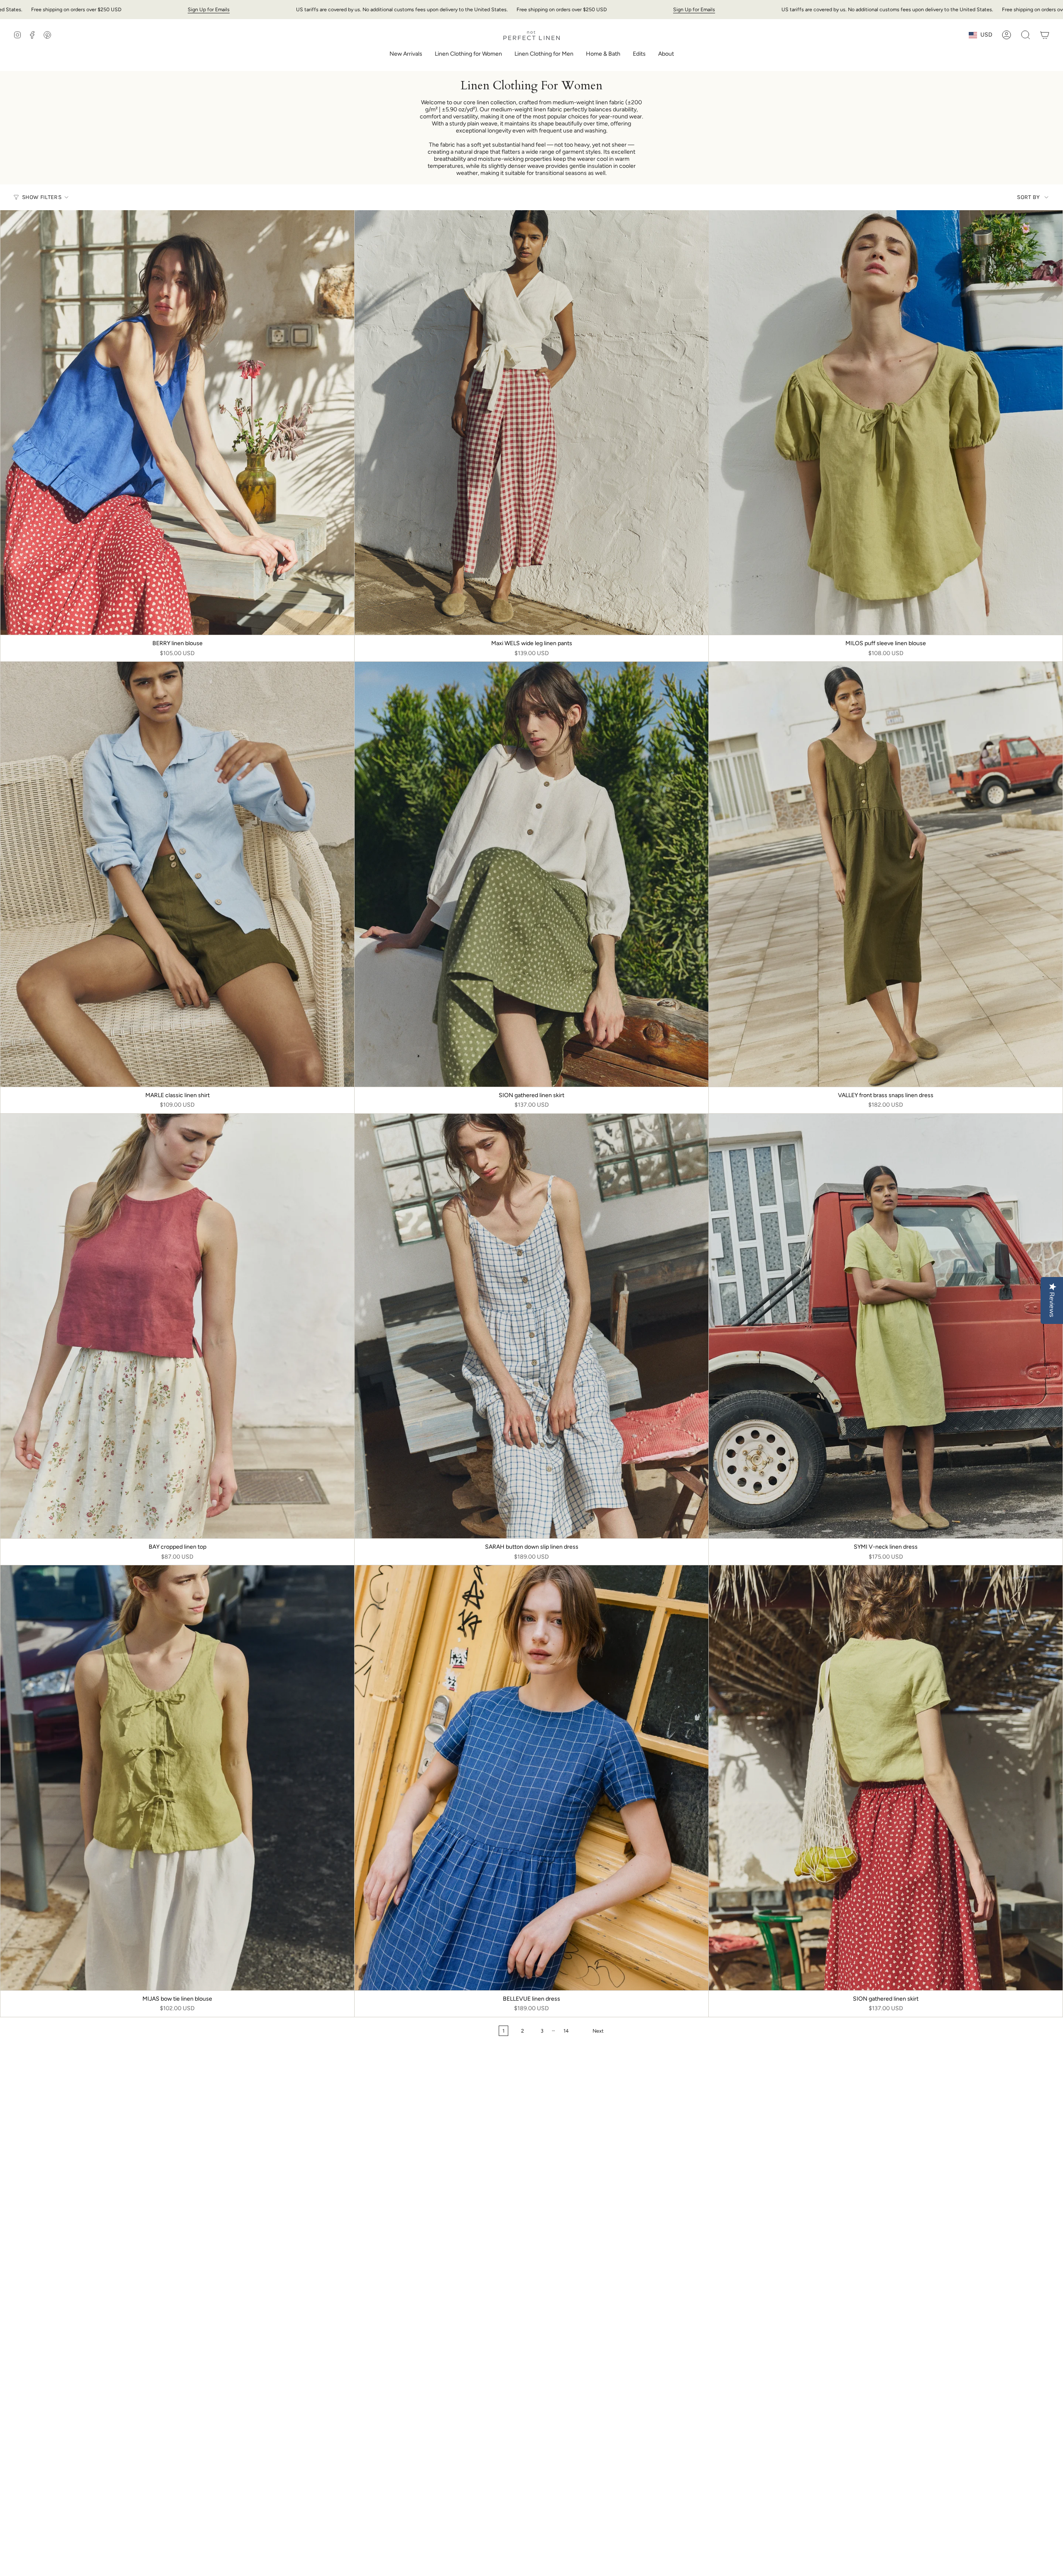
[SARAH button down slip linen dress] (531, 1326)
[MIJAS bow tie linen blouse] (177, 1778)
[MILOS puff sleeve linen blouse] (886, 422)
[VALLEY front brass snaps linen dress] (886, 874)
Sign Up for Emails (209, 9)
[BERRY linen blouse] (177, 422)
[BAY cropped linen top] (177, 1326)
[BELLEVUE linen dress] (531, 1778)
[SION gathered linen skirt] (531, 874)
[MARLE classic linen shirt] (177, 874)
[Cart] (1045, 35)
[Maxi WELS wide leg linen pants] (531, 422)
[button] (468, 55)
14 (566, 2031)
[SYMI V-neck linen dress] (886, 1326)
